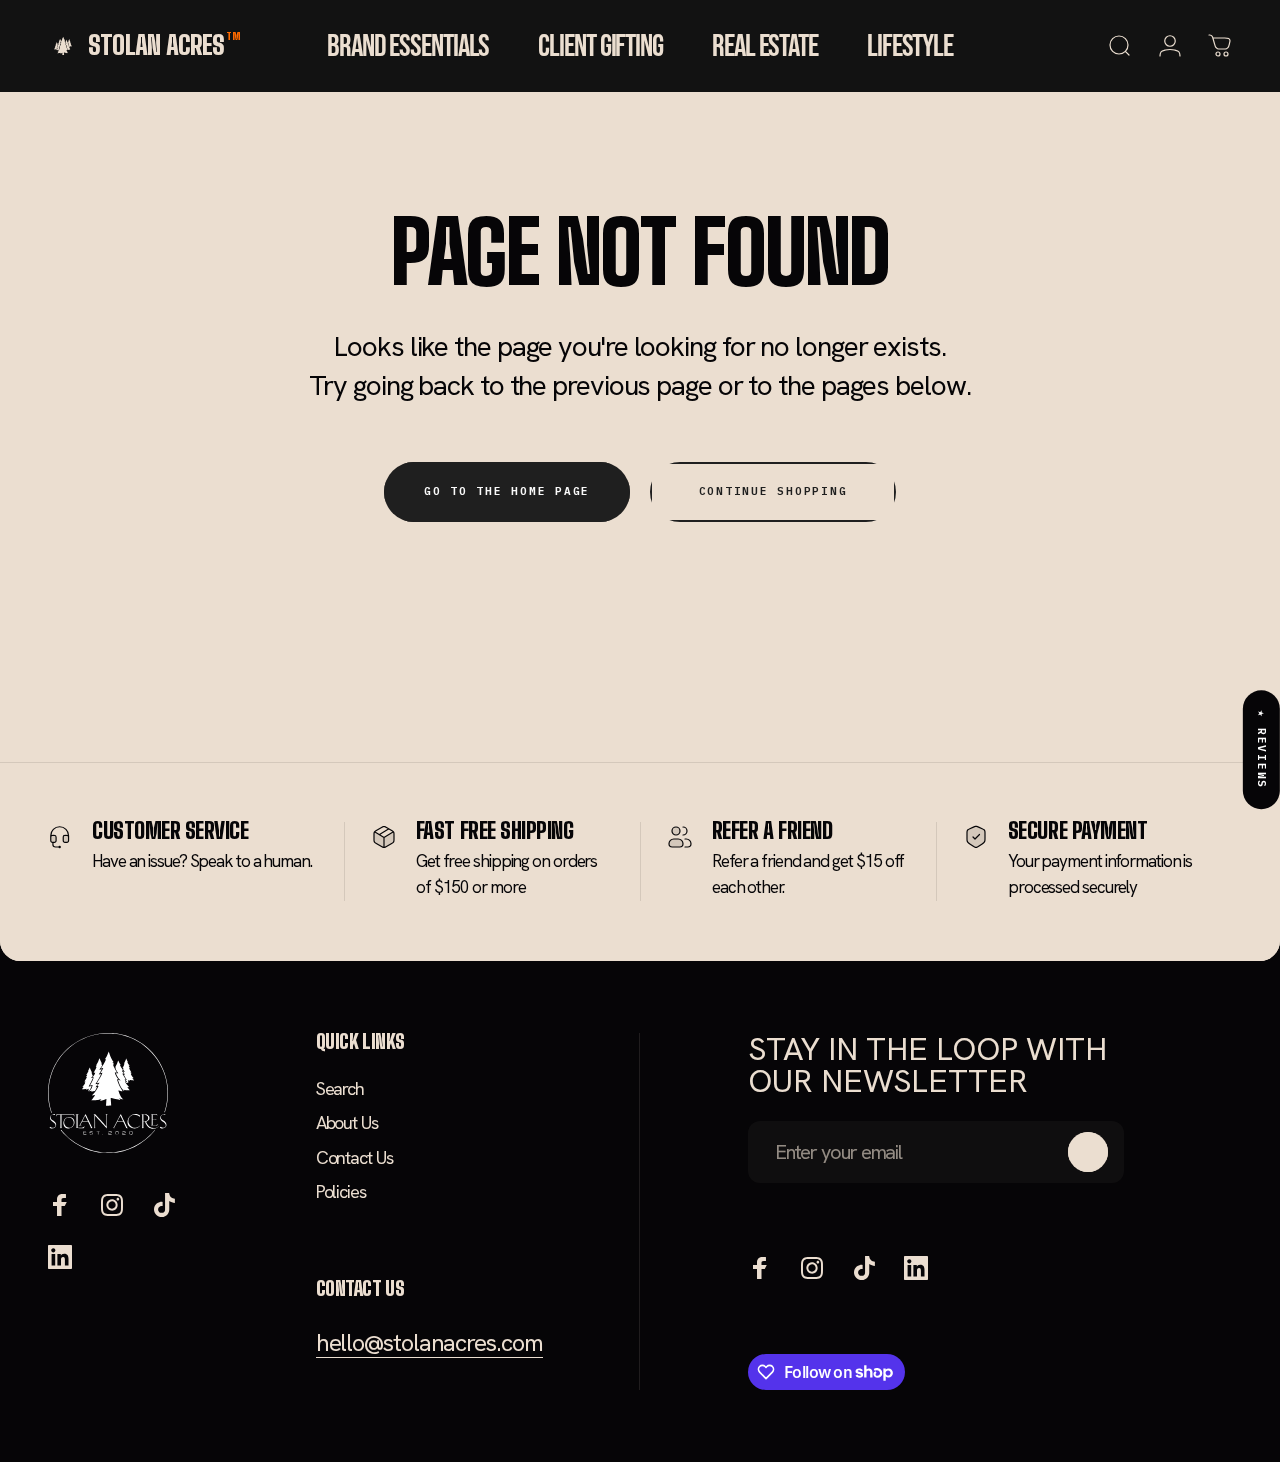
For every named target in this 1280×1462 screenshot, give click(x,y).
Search (340, 1089)
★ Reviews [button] (1262, 749)
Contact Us (354, 1158)
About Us (347, 1123)
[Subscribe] (1088, 1152)
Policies (341, 1192)
